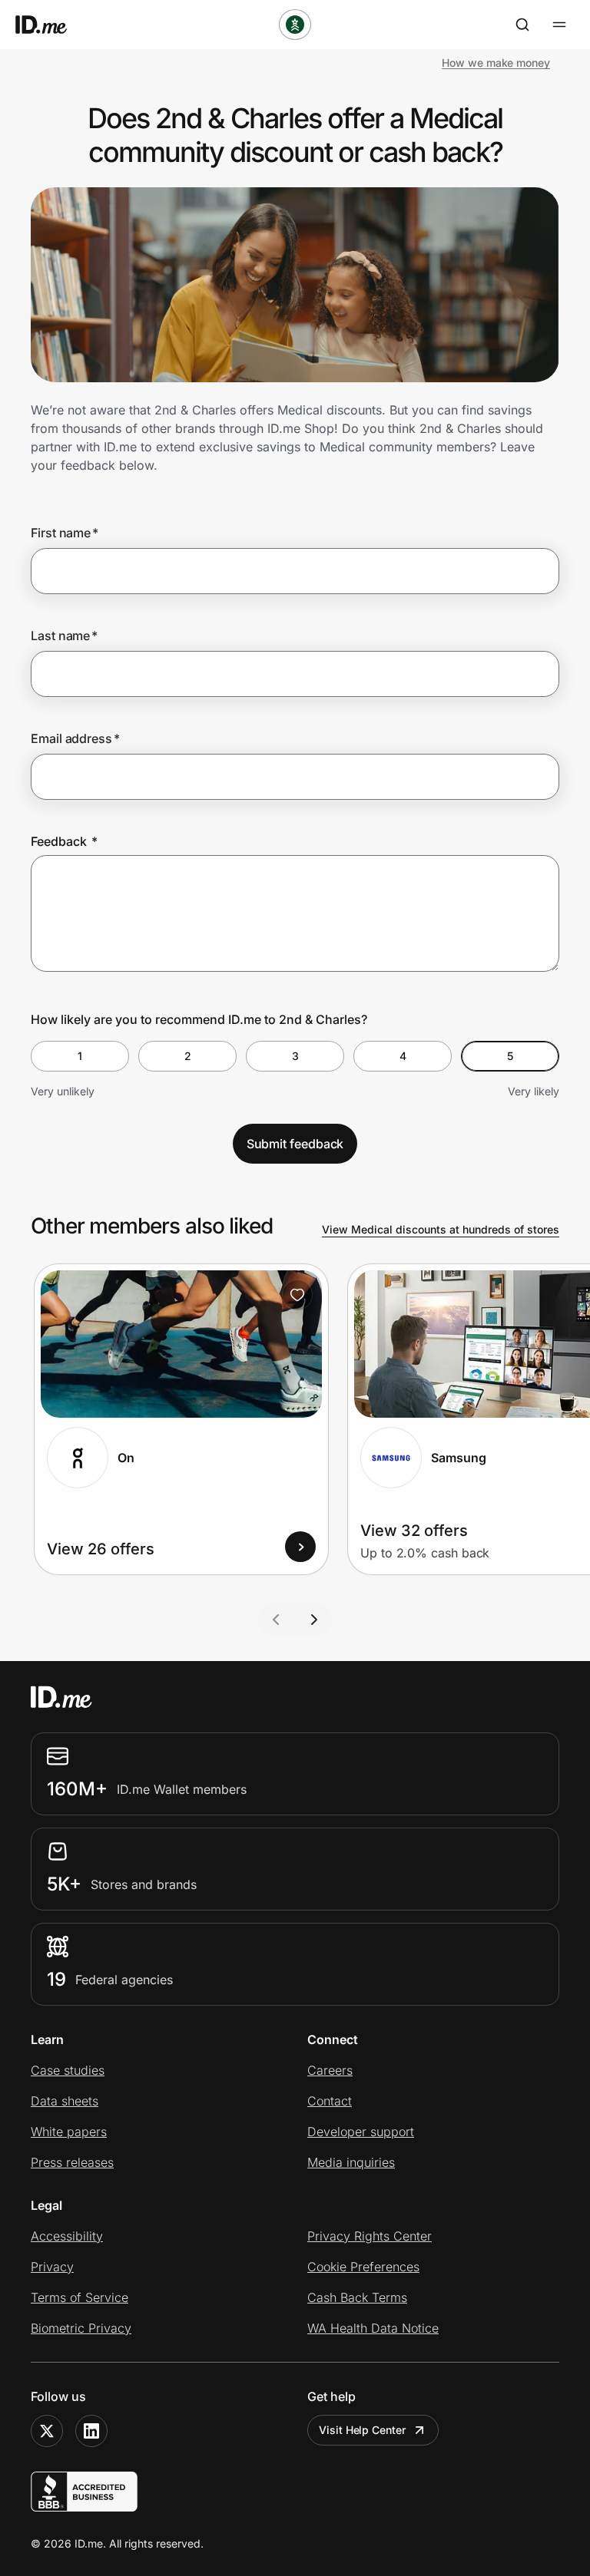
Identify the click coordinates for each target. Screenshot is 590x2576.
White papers (69, 2132)
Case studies (68, 2070)
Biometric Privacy (81, 2328)
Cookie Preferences (363, 2267)
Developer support (361, 2132)
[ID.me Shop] (51, 25)
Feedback (64, 841)
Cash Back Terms (357, 2297)
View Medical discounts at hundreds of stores (441, 1229)
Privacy (52, 2267)
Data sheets (65, 2101)
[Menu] (559, 25)
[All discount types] (295, 25)
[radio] (80, 1056)
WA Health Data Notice (373, 2328)
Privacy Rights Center (370, 2236)
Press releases (72, 2162)
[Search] (522, 25)
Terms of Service (80, 2297)
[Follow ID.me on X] (47, 2431)
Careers (330, 2070)
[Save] (297, 1295)
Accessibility (67, 2236)
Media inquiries (351, 2162)
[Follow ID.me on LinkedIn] (91, 2431)
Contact (330, 2101)
